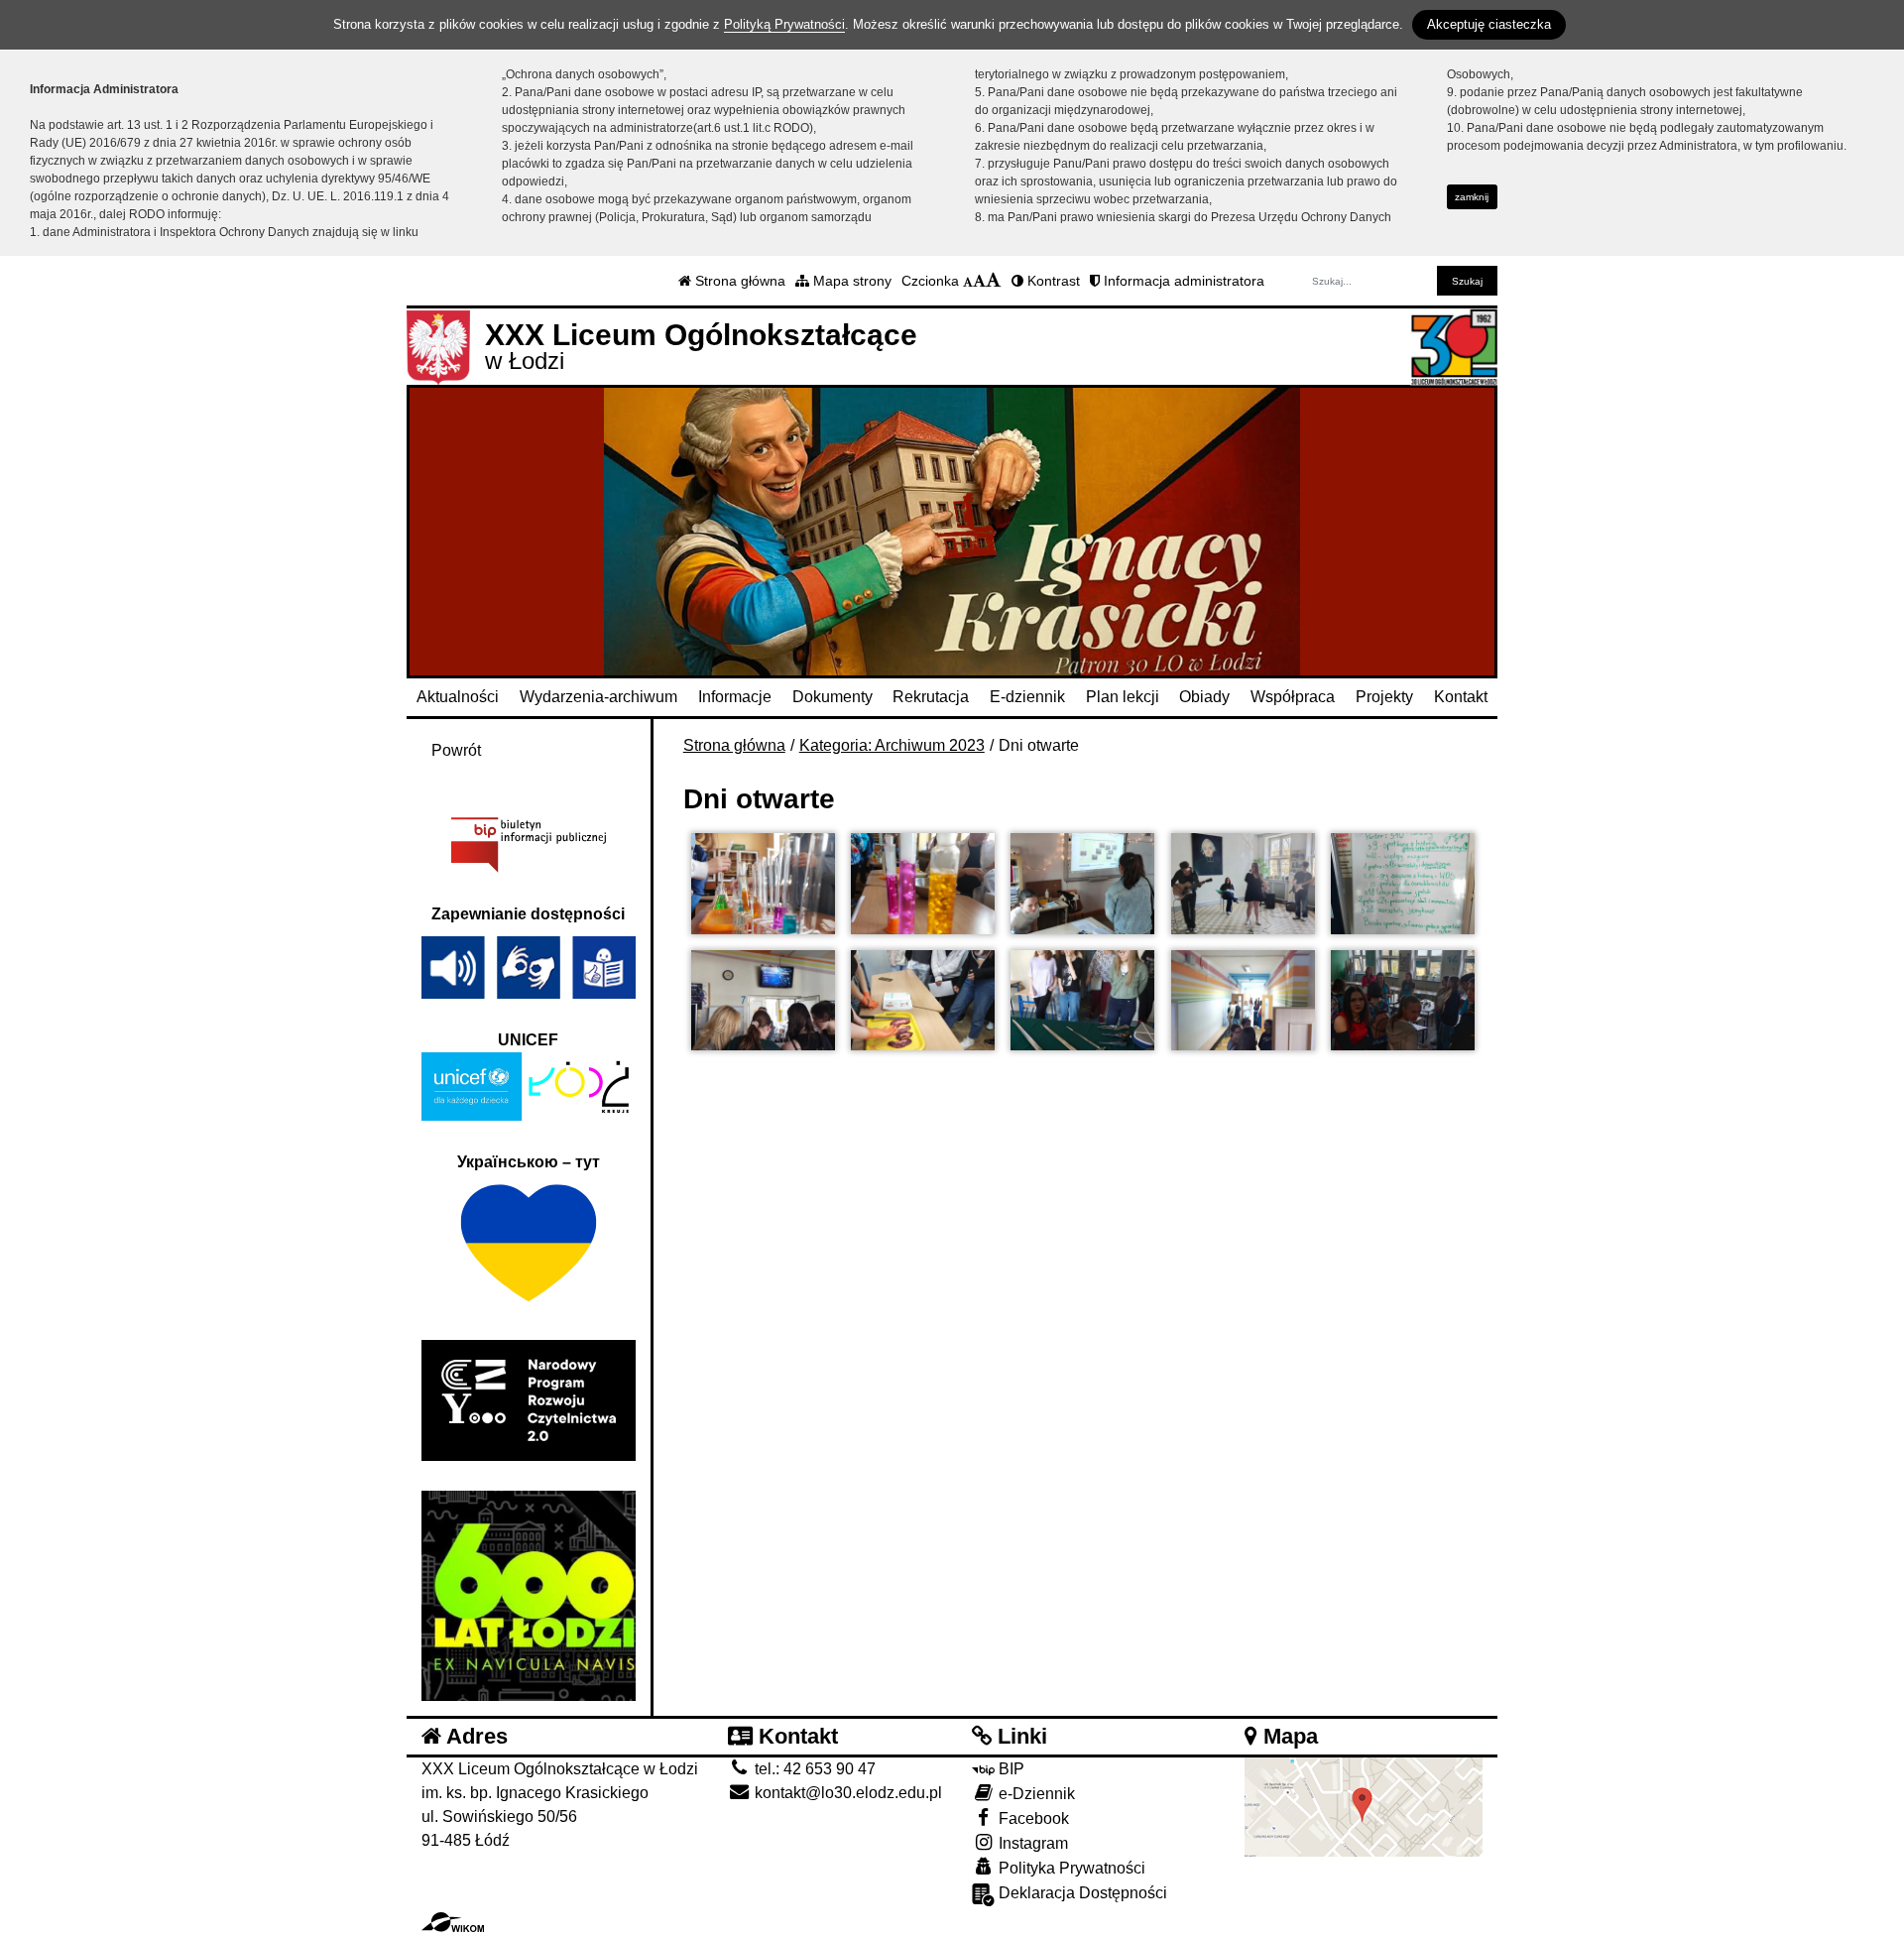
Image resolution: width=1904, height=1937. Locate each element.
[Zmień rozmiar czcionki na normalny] (968, 281)
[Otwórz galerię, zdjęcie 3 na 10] (1082, 884)
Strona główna (738, 281)
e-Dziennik (1035, 1794)
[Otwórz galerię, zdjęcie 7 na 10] (923, 1001)
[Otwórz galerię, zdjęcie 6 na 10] (763, 1001)
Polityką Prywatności (784, 24)
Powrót (456, 750)
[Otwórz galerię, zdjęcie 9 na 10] (1243, 1001)
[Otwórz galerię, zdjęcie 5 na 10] (1403, 884)
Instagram (1031, 1843)
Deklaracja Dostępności (1081, 1893)
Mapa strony (850, 281)
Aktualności (458, 697)
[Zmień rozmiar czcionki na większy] (979, 281)
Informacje (735, 697)
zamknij (1472, 197)
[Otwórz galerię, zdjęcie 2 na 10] (923, 884)
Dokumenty (833, 697)
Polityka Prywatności (1070, 1868)
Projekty (1384, 697)
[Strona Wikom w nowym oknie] (453, 1922)
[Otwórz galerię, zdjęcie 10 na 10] (1403, 1001)
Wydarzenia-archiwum (598, 697)
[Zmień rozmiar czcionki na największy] (994, 281)
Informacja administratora (1182, 281)
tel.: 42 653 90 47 (813, 1769)
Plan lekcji (1123, 697)
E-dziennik (1027, 697)
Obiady (1204, 697)
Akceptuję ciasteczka (1489, 24)
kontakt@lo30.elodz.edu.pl (846, 1793)
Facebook (1032, 1818)
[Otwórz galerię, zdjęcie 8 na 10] (1082, 1001)
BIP (1010, 1769)
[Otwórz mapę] (1364, 1807)
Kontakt (1461, 697)
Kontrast (1052, 281)
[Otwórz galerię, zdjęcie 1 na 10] (763, 884)
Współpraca (1293, 697)
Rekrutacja (931, 697)
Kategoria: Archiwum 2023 (892, 745)
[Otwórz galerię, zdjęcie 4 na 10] (1243, 884)
